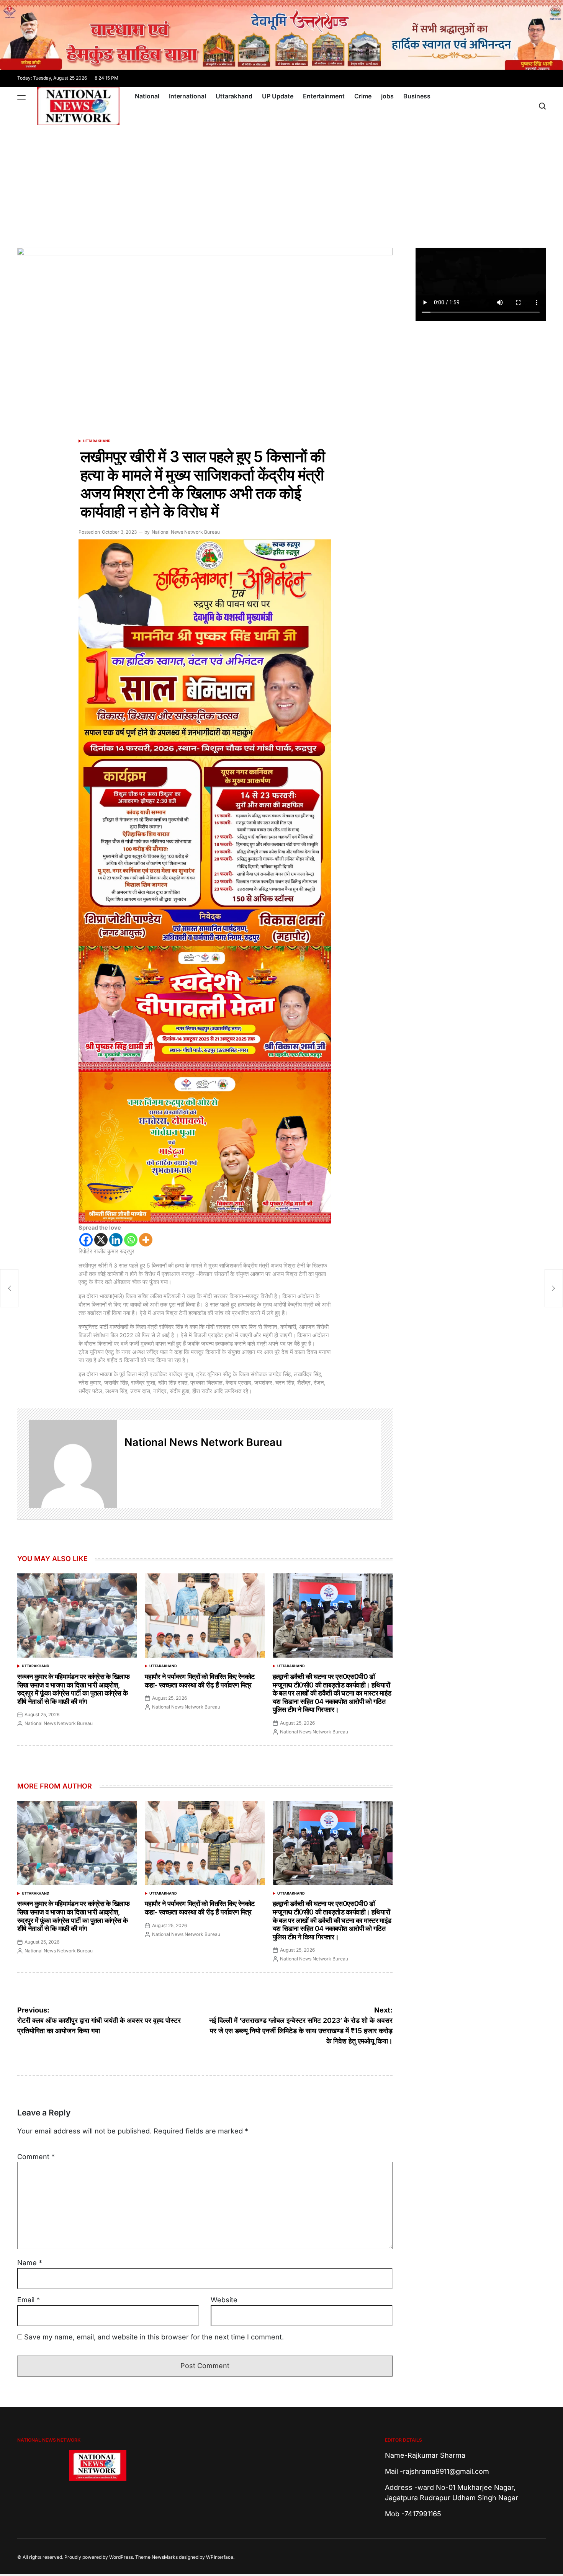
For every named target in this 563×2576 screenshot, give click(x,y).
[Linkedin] (116, 1240)
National (147, 96)
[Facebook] (86, 1240)
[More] (146, 1240)
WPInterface (220, 2557)
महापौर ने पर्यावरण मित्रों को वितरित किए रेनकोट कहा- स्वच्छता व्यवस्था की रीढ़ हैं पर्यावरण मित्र (200, 1681)
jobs (387, 96)
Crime (363, 96)
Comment (36, 2157)
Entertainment (324, 96)
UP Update (278, 96)
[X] (101, 1240)
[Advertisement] (281, 183)
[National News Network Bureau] (73, 1464)
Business (417, 96)
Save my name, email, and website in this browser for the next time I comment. (154, 2337)
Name (30, 2263)
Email (29, 2300)
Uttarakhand (234, 96)
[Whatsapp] (131, 1240)
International (187, 96)
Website (224, 2300)
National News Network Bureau (186, 532)
